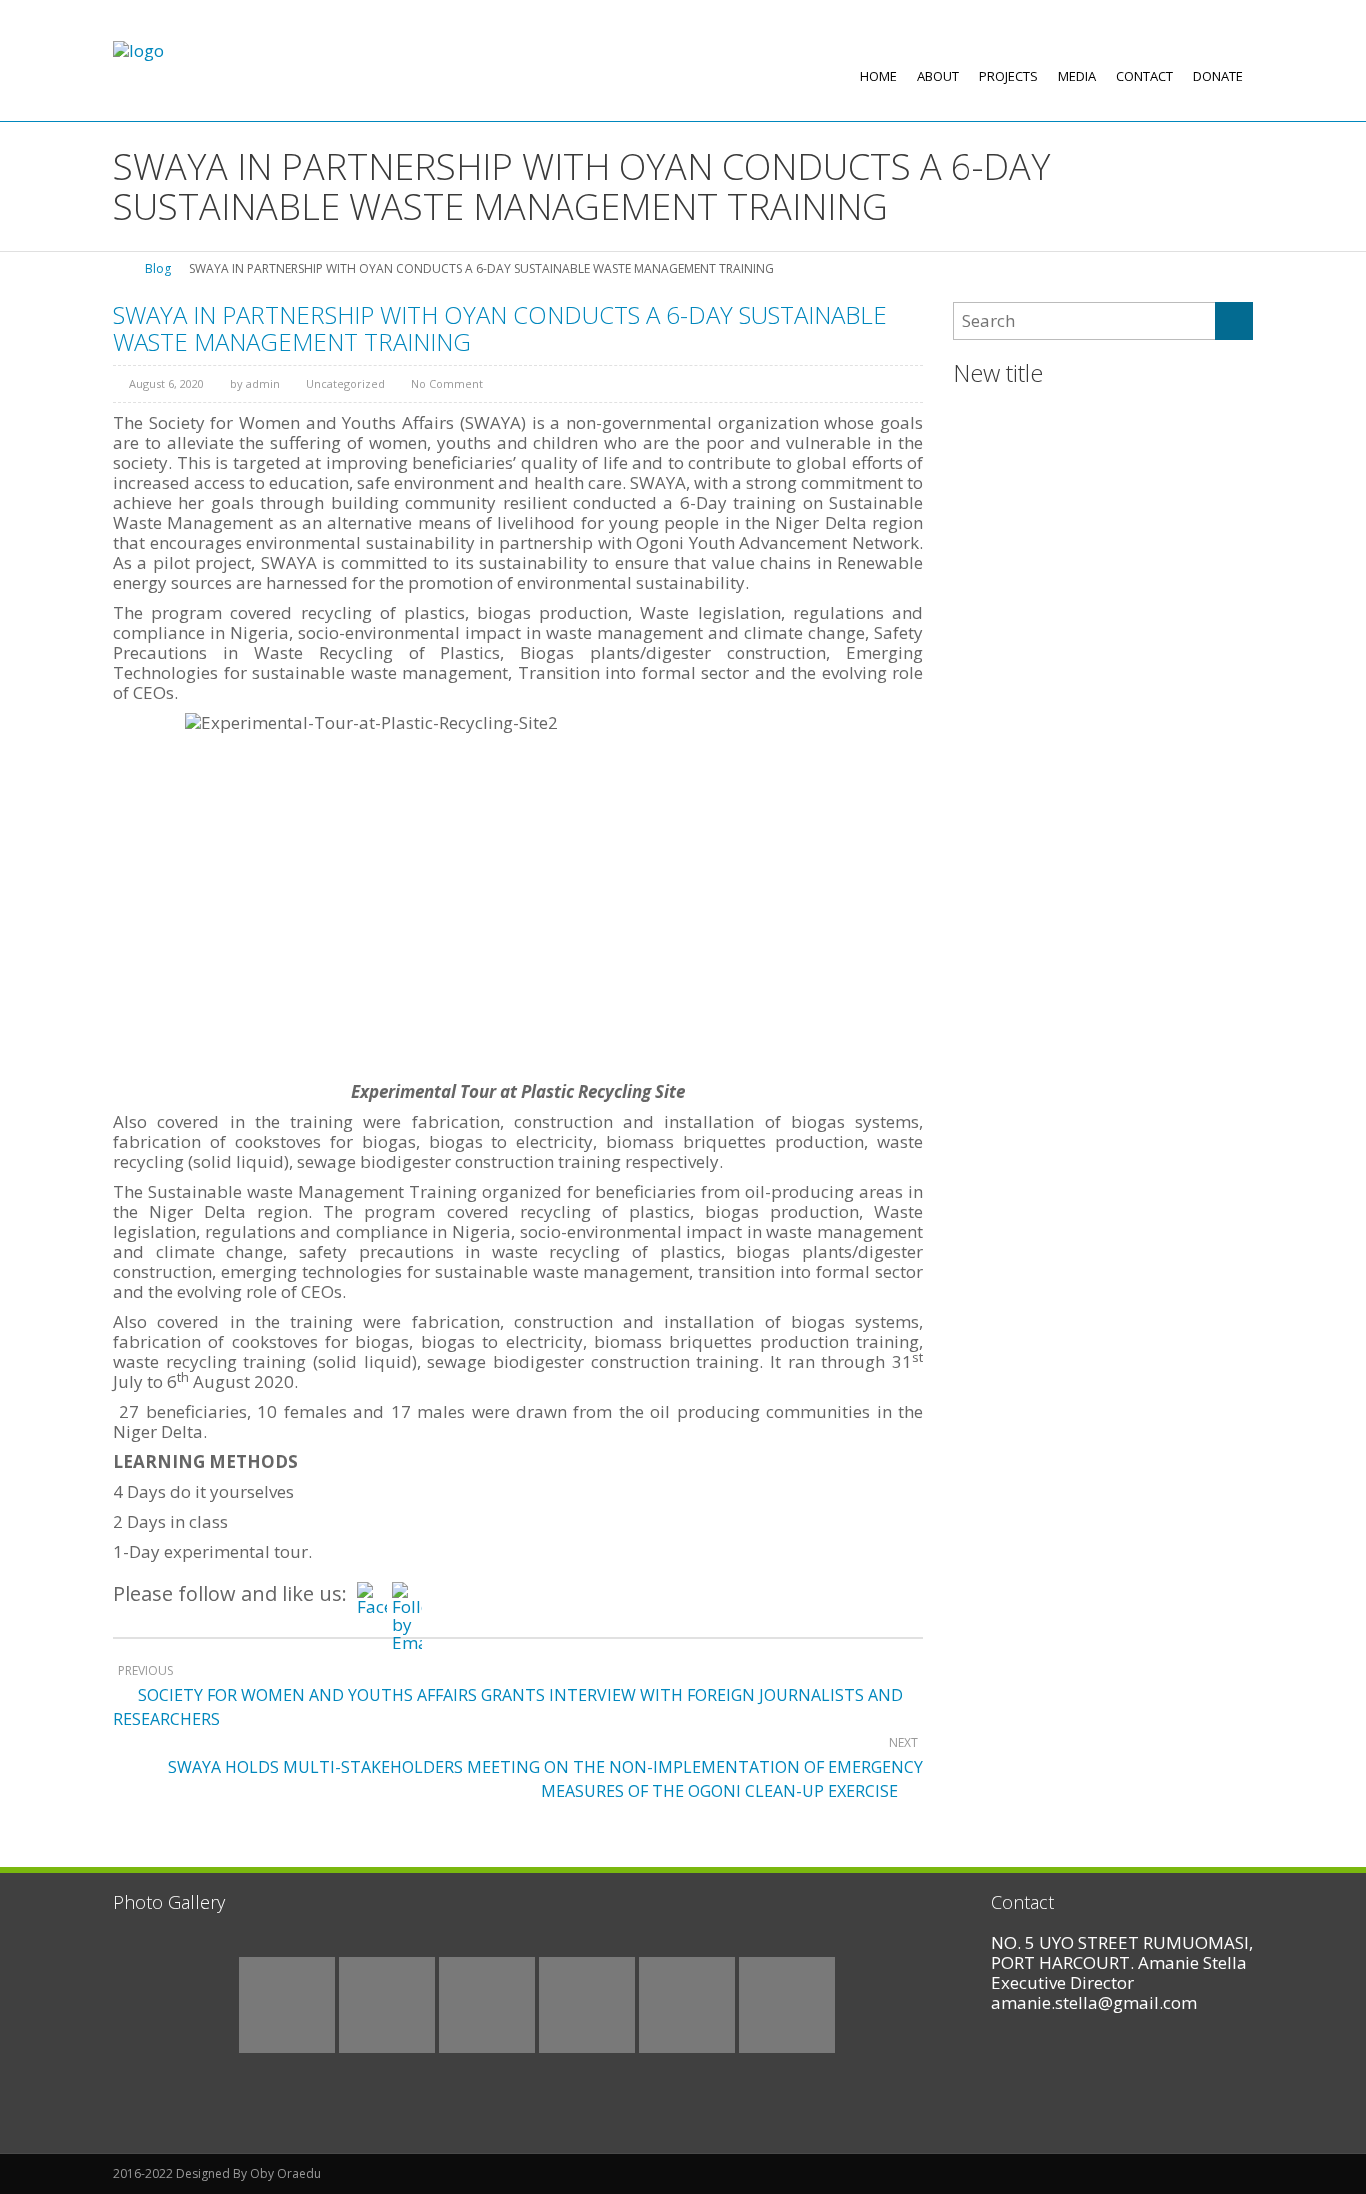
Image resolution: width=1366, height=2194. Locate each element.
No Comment (447, 383)
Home (878, 76)
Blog (158, 268)
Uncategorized (345, 383)
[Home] (120, 268)
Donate (1218, 76)
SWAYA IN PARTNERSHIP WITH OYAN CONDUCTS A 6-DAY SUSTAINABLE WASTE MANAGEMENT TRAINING (500, 327)
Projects (1008, 76)
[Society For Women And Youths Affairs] (138, 50)
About (938, 76)
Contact (1144, 76)
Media (1077, 76)
